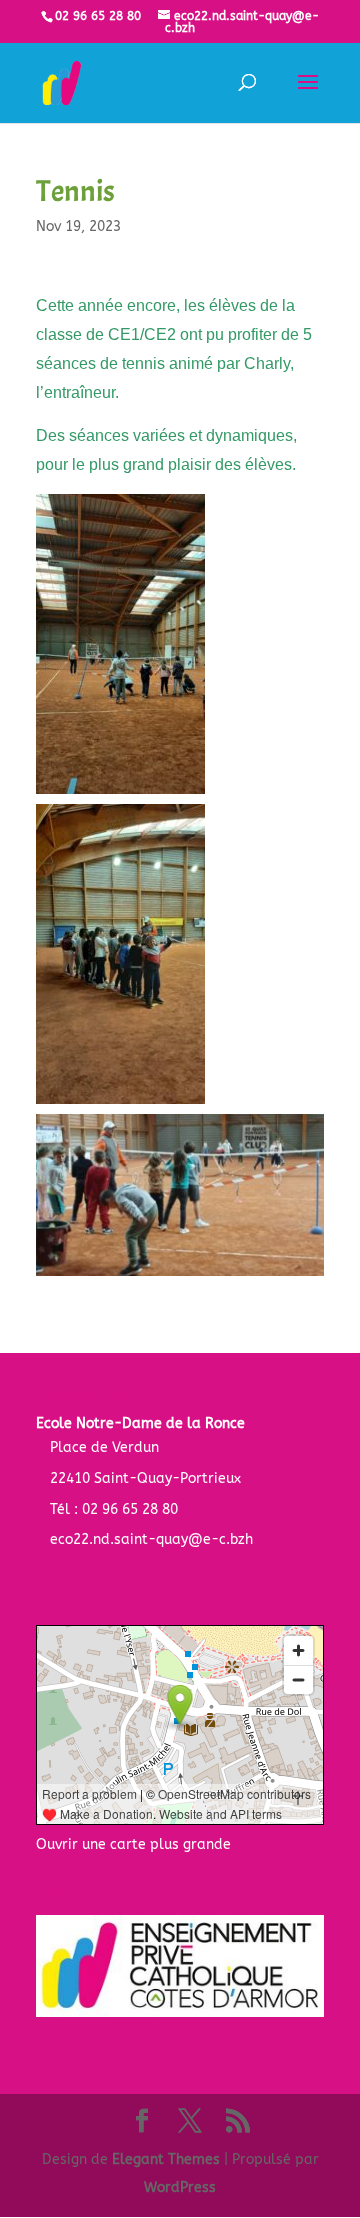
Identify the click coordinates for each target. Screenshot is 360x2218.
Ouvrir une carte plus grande (133, 1844)
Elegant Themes (166, 2159)
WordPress (180, 2187)
